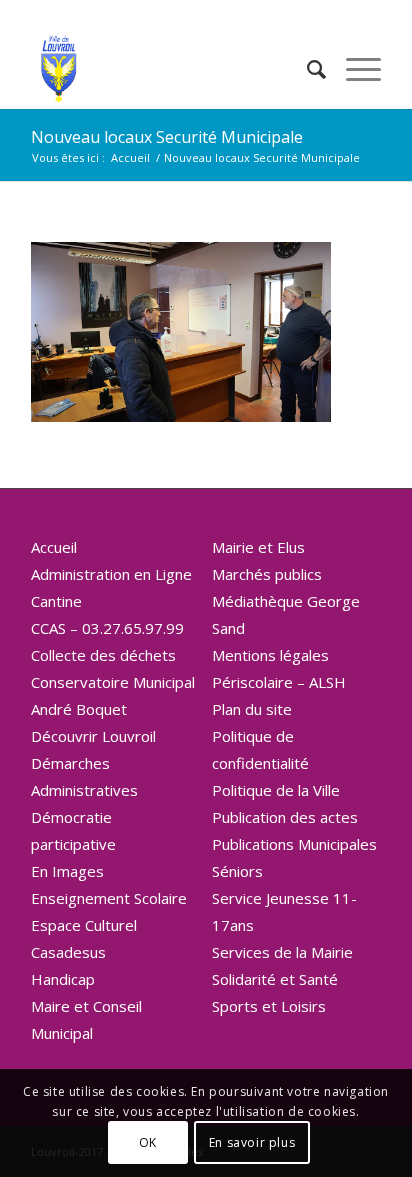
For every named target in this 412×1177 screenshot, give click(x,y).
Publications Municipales (294, 844)
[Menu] (353, 69)
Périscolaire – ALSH (279, 682)
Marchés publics (267, 574)
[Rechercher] (306, 69)
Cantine (56, 601)
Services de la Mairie (282, 952)
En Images (67, 871)
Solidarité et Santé (275, 979)
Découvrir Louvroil (93, 736)
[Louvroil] (171, 69)
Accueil (54, 547)
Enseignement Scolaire (109, 898)
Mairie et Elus (258, 547)
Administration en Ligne (111, 574)
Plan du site (252, 709)
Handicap (63, 979)
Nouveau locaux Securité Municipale (167, 137)
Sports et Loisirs (269, 1006)
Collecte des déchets (103, 655)
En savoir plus (252, 1142)
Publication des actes (285, 817)
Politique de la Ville (276, 790)
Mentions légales (270, 655)
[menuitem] (306, 69)
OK (148, 1142)
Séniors (237, 871)
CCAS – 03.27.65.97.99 (107, 628)
